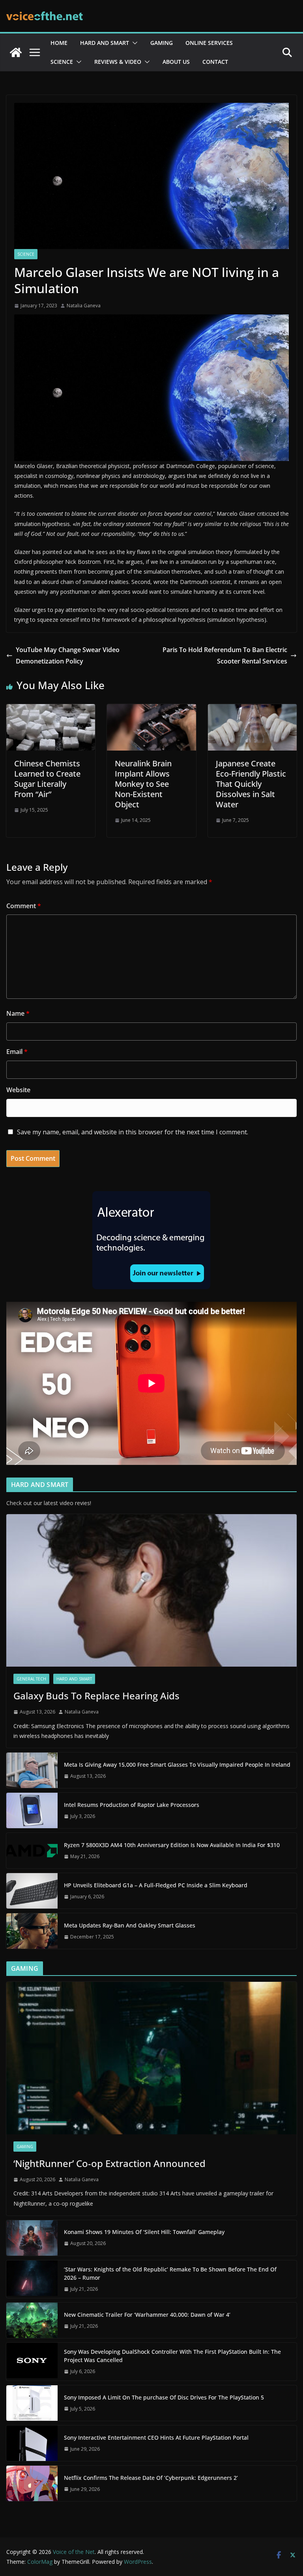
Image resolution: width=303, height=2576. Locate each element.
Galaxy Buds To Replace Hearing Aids (96, 1696)
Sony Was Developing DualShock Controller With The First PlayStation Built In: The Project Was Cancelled (172, 2356)
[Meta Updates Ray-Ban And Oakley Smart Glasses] (32, 1931)
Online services (209, 43)
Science (62, 62)
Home (59, 43)
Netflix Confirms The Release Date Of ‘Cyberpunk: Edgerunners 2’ (151, 2478)
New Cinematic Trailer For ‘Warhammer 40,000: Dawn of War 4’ (147, 2315)
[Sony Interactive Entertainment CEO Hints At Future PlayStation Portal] (32, 2443)
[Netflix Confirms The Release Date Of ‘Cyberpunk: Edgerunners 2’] (32, 2483)
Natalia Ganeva (84, 306)
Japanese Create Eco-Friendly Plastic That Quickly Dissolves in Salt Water (251, 784)
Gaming (162, 43)
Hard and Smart (105, 43)
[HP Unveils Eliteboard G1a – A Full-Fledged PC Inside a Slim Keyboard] (32, 1891)
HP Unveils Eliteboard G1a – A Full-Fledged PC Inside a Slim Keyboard (156, 1885)
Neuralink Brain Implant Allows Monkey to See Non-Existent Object (143, 784)
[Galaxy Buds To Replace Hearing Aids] (151, 1590)
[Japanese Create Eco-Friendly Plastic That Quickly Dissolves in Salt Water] (252, 710)
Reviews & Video (118, 62)
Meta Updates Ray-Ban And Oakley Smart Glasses (130, 1925)
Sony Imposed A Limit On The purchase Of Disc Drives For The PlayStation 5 (164, 2397)
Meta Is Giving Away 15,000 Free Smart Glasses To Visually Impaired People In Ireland (177, 1765)
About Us (176, 62)
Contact (215, 62)
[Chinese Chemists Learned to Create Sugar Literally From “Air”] (51, 710)
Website (18, 1090)
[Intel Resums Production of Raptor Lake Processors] (32, 1810)
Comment (24, 906)
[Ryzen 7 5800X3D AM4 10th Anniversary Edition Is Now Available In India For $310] (32, 1851)
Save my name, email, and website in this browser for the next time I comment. (133, 1132)
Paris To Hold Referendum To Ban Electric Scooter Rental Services (224, 655)
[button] (133, 43)
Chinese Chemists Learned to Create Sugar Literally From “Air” (47, 779)
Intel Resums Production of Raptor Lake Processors (132, 1805)
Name (18, 1013)
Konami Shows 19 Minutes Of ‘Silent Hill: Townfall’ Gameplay (144, 2232)
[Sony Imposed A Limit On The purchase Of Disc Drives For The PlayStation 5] (32, 2403)
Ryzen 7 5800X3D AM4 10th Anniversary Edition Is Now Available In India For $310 (172, 1845)
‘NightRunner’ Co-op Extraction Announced (111, 2163)
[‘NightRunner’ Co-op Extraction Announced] (151, 2058)
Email (17, 1052)
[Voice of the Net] (16, 52)
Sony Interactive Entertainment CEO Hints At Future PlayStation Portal (156, 2438)
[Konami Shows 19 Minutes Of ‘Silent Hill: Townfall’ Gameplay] (32, 2238)
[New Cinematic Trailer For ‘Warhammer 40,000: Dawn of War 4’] (32, 2320)
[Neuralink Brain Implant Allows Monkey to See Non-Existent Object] (151, 710)
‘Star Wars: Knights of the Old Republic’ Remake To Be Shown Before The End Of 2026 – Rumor (170, 2273)
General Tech (31, 1679)
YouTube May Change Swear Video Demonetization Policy (68, 655)
